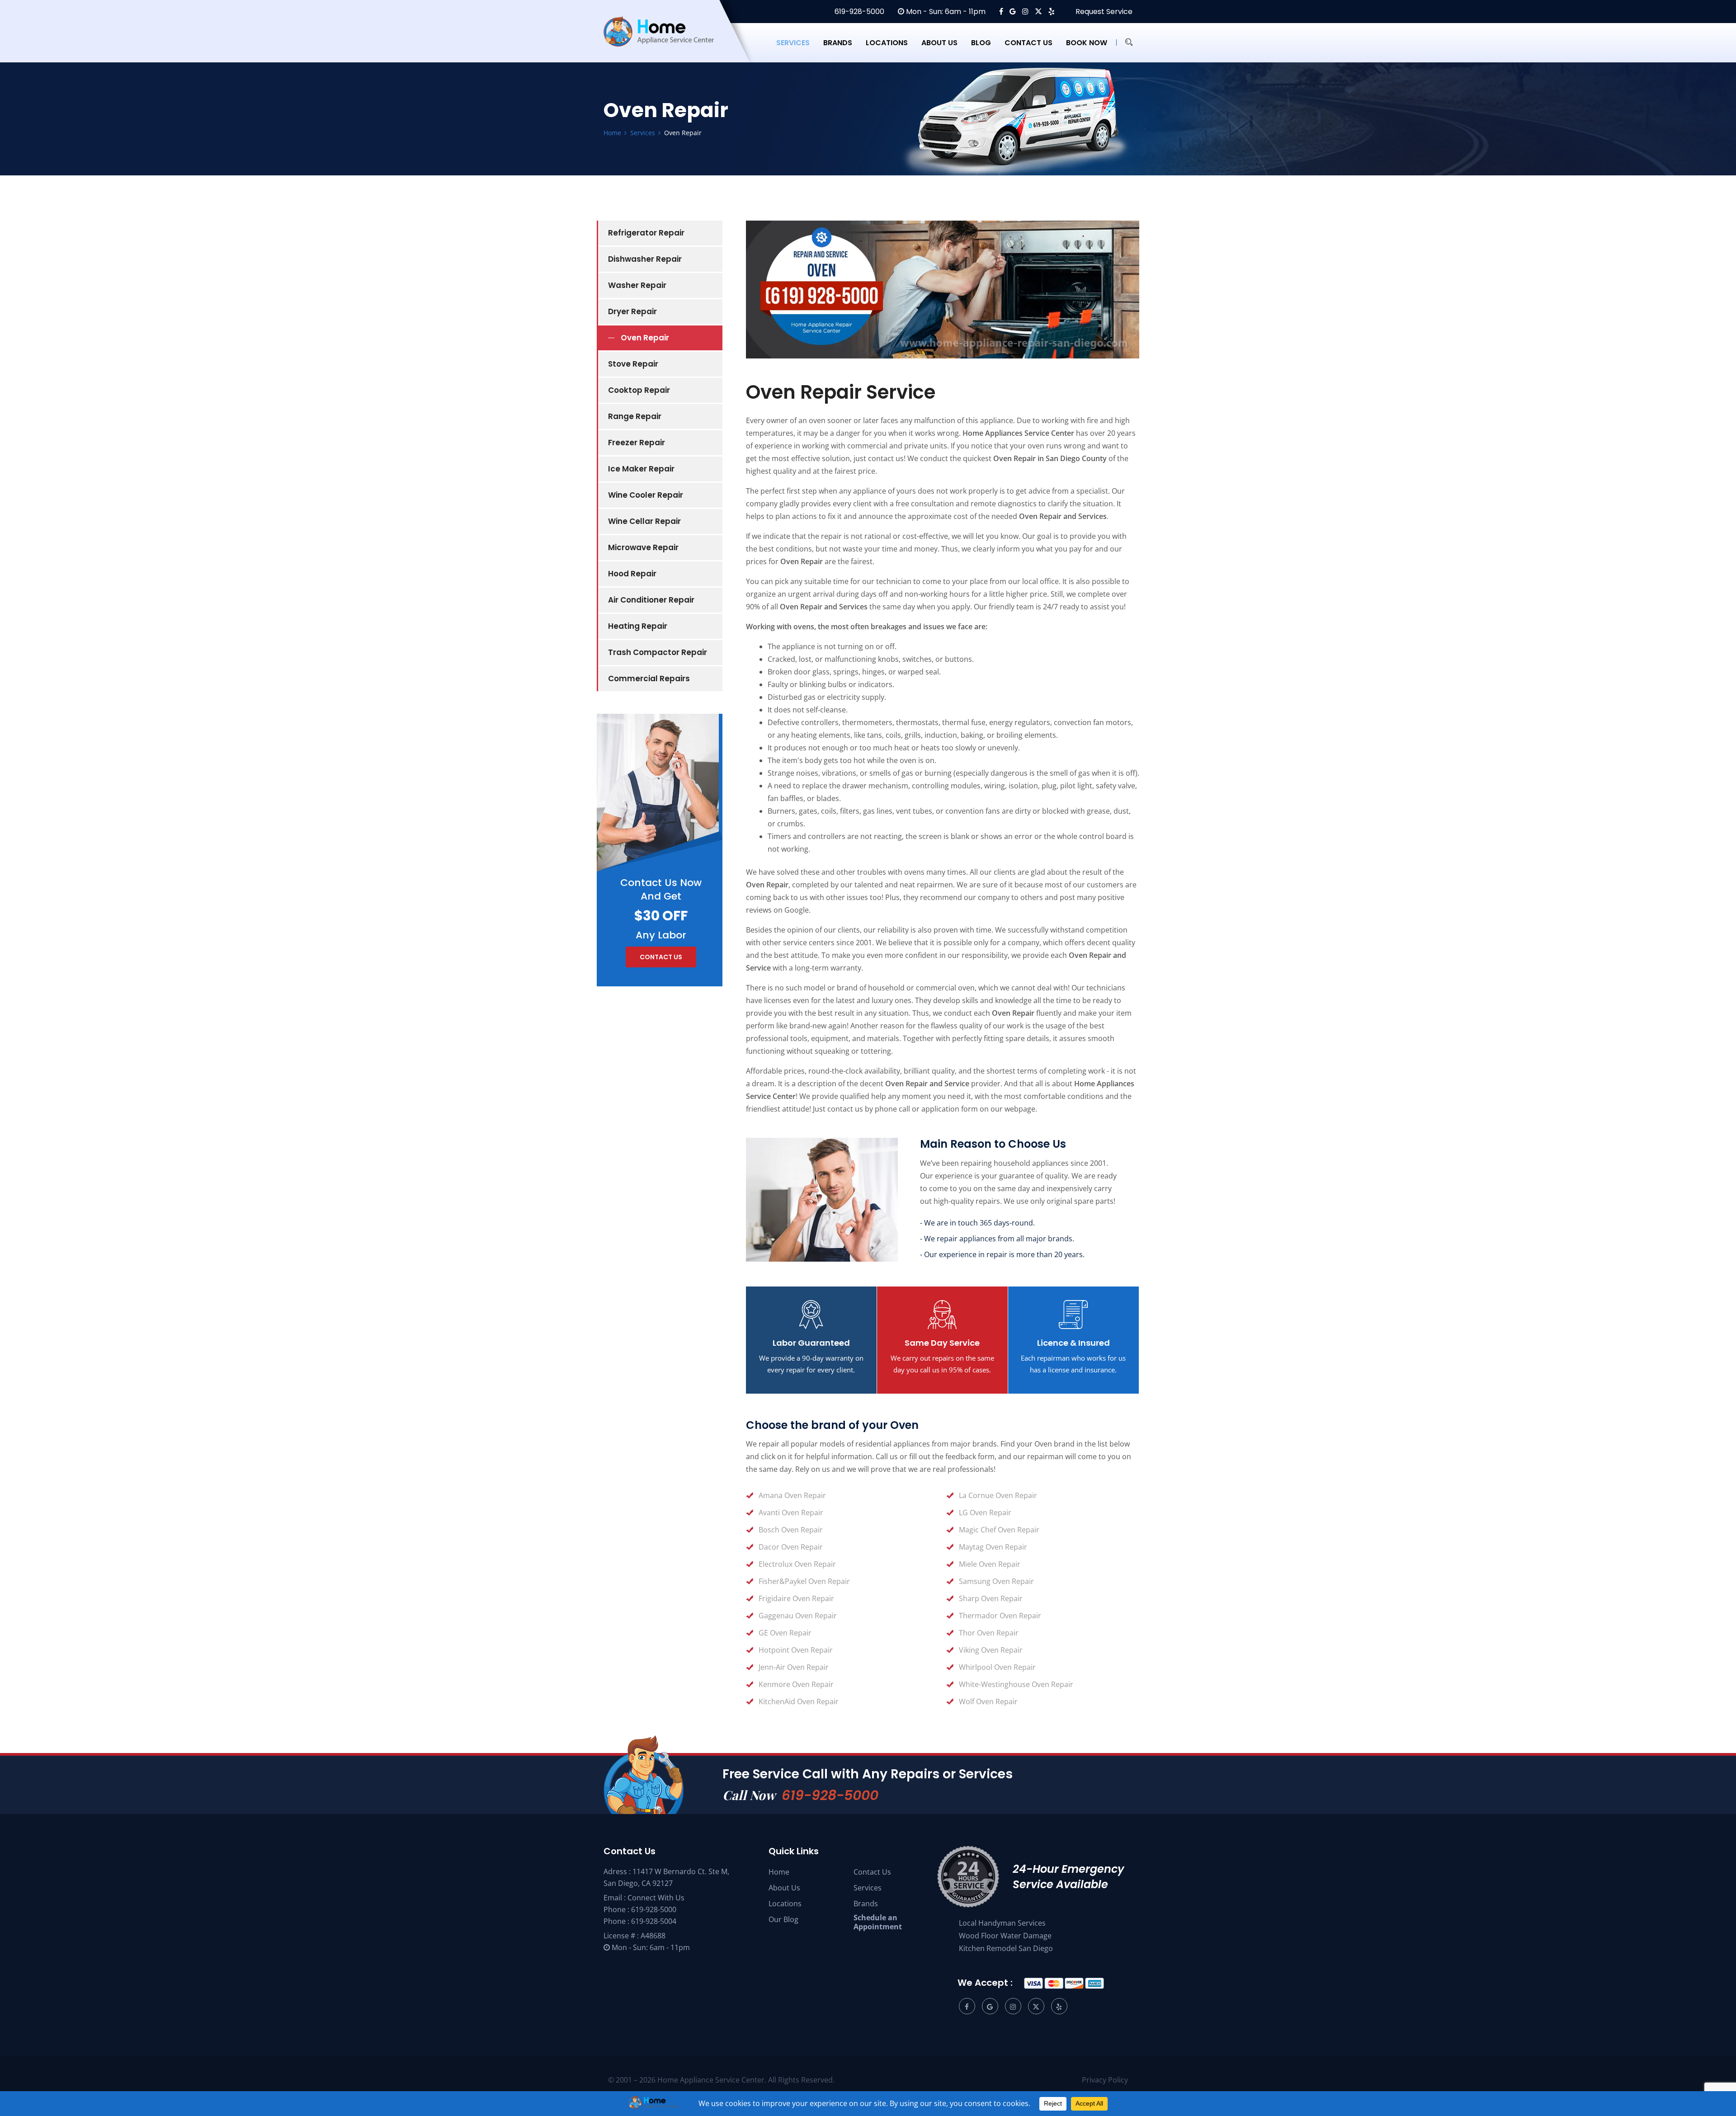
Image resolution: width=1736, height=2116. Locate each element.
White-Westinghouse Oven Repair (1016, 1684)
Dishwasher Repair (645, 259)
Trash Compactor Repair (658, 652)
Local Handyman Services (1002, 1923)
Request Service (1103, 12)
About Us (784, 1888)
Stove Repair (633, 364)
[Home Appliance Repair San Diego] (667, 42)
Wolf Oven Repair (988, 1701)
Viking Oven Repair (991, 1650)
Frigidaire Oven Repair (796, 1598)
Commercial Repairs (649, 679)
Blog (981, 43)
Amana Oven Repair (792, 1495)
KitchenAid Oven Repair (799, 1701)
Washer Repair (637, 285)
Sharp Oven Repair (991, 1598)
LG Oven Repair (985, 1513)
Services (793, 43)
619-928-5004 (654, 1921)
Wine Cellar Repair (644, 521)
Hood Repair (632, 574)
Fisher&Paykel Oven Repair (804, 1581)
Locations (887, 43)
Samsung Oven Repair (996, 1581)
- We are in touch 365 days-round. (977, 1223)
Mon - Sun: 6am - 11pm (945, 12)
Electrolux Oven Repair (797, 1564)
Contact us (1028, 43)
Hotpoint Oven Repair (796, 1650)
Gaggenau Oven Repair (798, 1616)
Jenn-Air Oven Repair (794, 1667)
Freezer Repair (637, 443)
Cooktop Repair (639, 390)
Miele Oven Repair (990, 1564)
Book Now (1087, 43)
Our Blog (783, 1919)
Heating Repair (638, 626)
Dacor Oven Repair (791, 1547)
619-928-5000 (859, 12)
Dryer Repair (632, 311)
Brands (838, 43)
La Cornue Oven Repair (998, 1495)
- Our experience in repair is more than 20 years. (1002, 1254)
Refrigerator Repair (646, 233)
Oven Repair (645, 338)
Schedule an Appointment (878, 1922)
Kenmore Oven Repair (796, 1684)
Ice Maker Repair (641, 469)
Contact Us (872, 1872)
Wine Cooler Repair (646, 495)
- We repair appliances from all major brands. (997, 1239)
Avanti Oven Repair (791, 1513)
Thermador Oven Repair (1000, 1616)
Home (779, 1872)
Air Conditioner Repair (651, 600)
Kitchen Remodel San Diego (1006, 1948)
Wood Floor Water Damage (1005, 1936)
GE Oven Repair (785, 1633)
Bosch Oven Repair (791, 1530)
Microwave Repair (643, 547)
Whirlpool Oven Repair (997, 1667)
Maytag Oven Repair (993, 1547)
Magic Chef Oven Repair (999, 1530)
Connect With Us (656, 1898)
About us (939, 43)
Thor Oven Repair (989, 1633)
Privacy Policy (1105, 2080)
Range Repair (635, 416)
